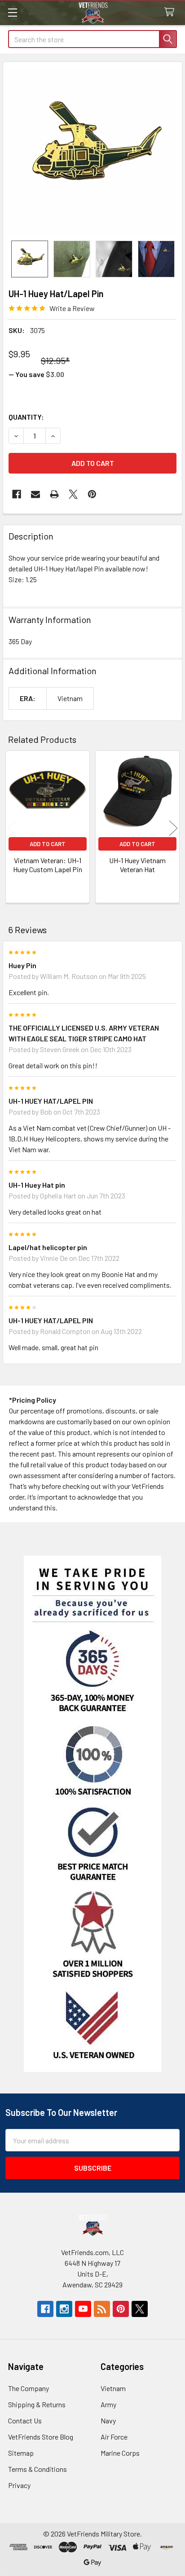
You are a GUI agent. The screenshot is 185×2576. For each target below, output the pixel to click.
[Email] (35, 494)
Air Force (114, 2437)
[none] (92, 151)
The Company (29, 2388)
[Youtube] (83, 2309)
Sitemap (21, 2453)
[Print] (54, 494)
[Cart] (171, 12)
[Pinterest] (92, 494)
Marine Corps (120, 2453)
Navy (108, 2420)
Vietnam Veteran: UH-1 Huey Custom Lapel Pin (48, 865)
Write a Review (72, 308)
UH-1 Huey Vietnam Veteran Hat (137, 865)
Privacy (19, 2485)
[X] (73, 494)
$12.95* (55, 360)
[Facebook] (17, 494)
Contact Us (25, 2420)
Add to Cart (48, 844)
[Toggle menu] (12, 12)
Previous (12, 828)
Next (173, 828)
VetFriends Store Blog (41, 2437)
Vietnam (113, 2388)
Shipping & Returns (37, 2404)
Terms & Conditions (37, 2469)
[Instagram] (64, 2309)
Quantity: (26, 417)
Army (108, 2404)
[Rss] (102, 2309)
